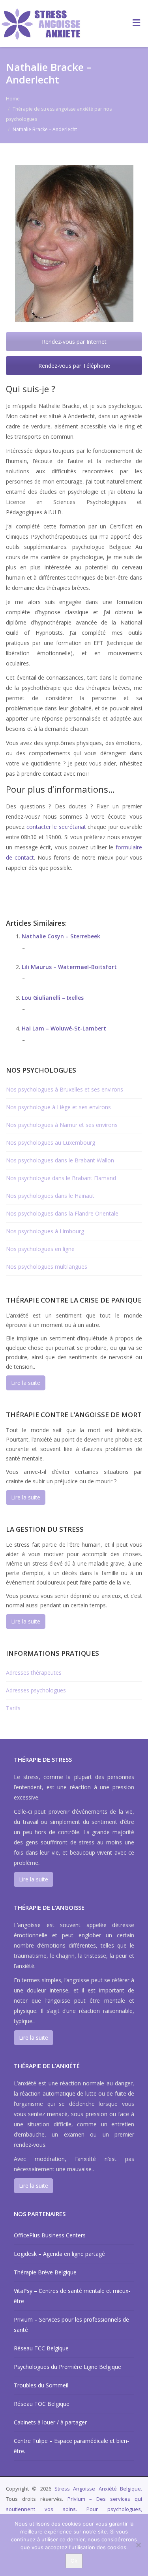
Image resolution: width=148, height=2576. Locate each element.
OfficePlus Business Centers (50, 2235)
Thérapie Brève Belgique (45, 2272)
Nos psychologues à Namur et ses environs (62, 1125)
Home (13, 99)
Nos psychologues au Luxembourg (51, 1143)
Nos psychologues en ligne (40, 1249)
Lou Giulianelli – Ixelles (53, 998)
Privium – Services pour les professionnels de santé (71, 2325)
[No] (138, 2545)
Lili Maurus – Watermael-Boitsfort (69, 967)
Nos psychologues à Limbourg (45, 1231)
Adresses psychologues (36, 1690)
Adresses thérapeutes (34, 1673)
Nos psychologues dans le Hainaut (50, 1196)
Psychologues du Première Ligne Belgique (67, 2367)
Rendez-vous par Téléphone (74, 366)
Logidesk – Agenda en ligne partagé (59, 2254)
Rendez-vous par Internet (74, 342)
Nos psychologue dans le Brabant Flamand (61, 1178)
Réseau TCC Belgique (41, 2348)
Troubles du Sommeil (41, 2385)
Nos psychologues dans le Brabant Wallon (60, 1160)
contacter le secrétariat (56, 827)
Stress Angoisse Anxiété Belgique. (98, 2489)
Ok (74, 2561)
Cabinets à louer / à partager (50, 2422)
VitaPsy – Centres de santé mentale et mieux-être (72, 2296)
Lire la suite (26, 1383)
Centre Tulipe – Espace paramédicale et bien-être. (71, 2446)
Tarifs (13, 1708)
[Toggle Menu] (136, 22)
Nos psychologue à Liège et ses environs (58, 1107)
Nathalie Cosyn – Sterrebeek (61, 936)
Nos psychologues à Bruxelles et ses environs (65, 1089)
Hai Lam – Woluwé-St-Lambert (64, 1028)
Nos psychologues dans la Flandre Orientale (62, 1213)
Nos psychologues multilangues (47, 1267)
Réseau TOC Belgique (42, 2404)
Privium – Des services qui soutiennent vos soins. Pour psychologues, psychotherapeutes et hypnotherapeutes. (74, 2509)
